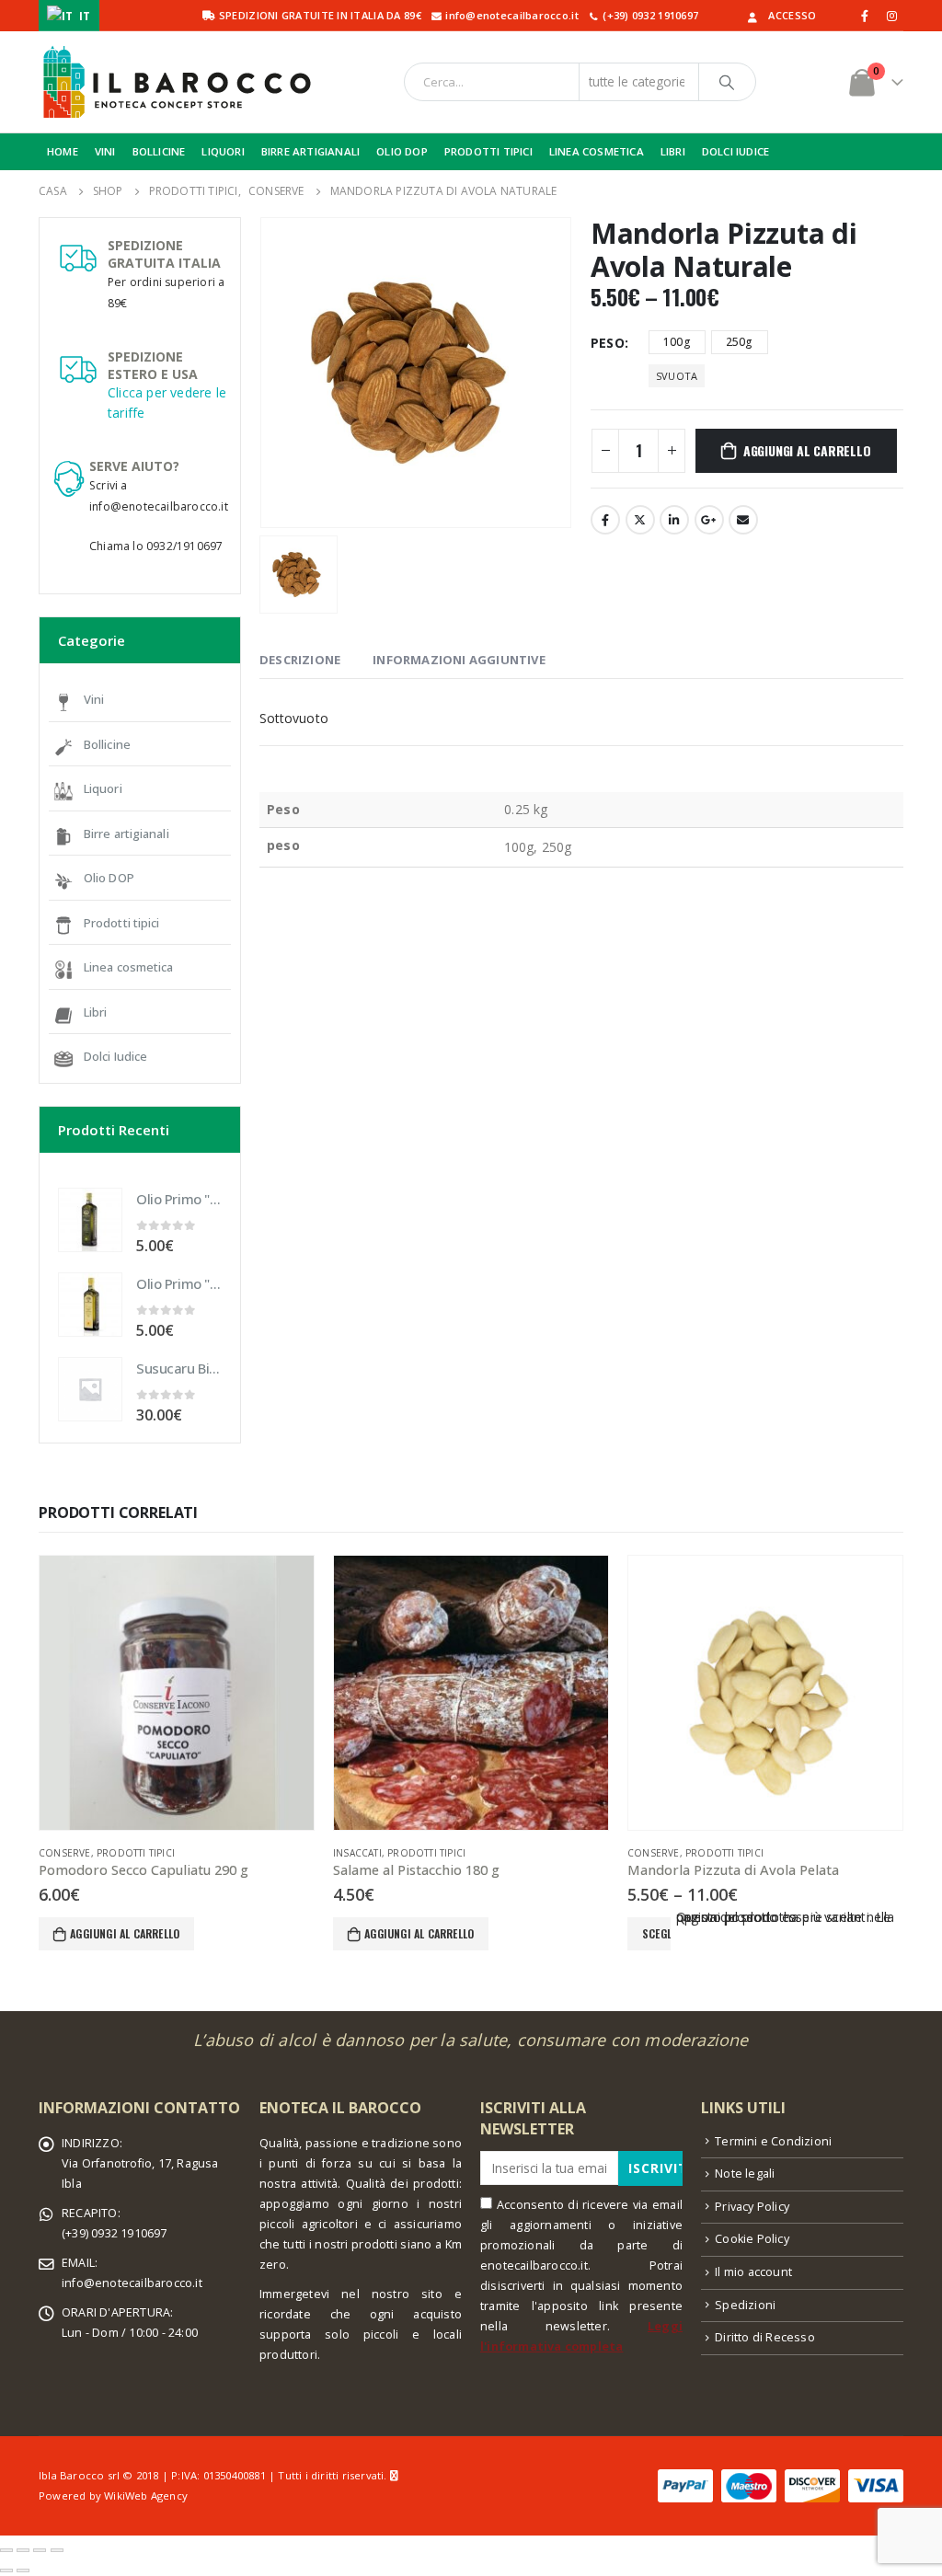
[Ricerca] (728, 82)
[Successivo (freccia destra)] (23, 2570)
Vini (94, 699)
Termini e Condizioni (773, 2141)
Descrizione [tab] (300, 660)
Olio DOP (109, 878)
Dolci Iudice (115, 1056)
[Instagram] (891, 16)
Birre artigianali (126, 834)
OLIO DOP (402, 151)
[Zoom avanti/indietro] (57, 2550)
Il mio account (753, 2272)
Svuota (677, 376)
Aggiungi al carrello (807, 450)
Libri (96, 1012)
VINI (105, 151)
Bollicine (107, 744)
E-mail (743, 520)
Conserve (65, 1853)
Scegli (656, 1933)
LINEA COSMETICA (597, 151)
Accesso (792, 15)
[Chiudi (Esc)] (6, 2550)
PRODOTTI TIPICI (488, 151)
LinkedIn (674, 520)
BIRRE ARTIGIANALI (310, 151)
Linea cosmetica (129, 967)
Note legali (745, 2173)
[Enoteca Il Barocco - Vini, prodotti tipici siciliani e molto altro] (177, 82)
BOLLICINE (159, 151)
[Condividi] (23, 2550)
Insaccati (357, 1853)
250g (740, 342)
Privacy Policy (752, 2207)
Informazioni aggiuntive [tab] (459, 660)
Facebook (605, 520)
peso (608, 343)
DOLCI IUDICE (735, 151)
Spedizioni (745, 2305)
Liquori (103, 788)
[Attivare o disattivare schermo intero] (40, 2550)
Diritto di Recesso (765, 2337)
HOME (63, 151)
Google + (709, 520)
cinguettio (640, 520)
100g (677, 342)
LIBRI (673, 151)
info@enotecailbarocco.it (132, 2283)
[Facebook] (866, 16)
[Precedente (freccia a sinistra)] (6, 2570)
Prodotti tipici (122, 923)
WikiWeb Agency (146, 2495)
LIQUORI (223, 151)
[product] (90, 1220)
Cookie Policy (752, 2239)
